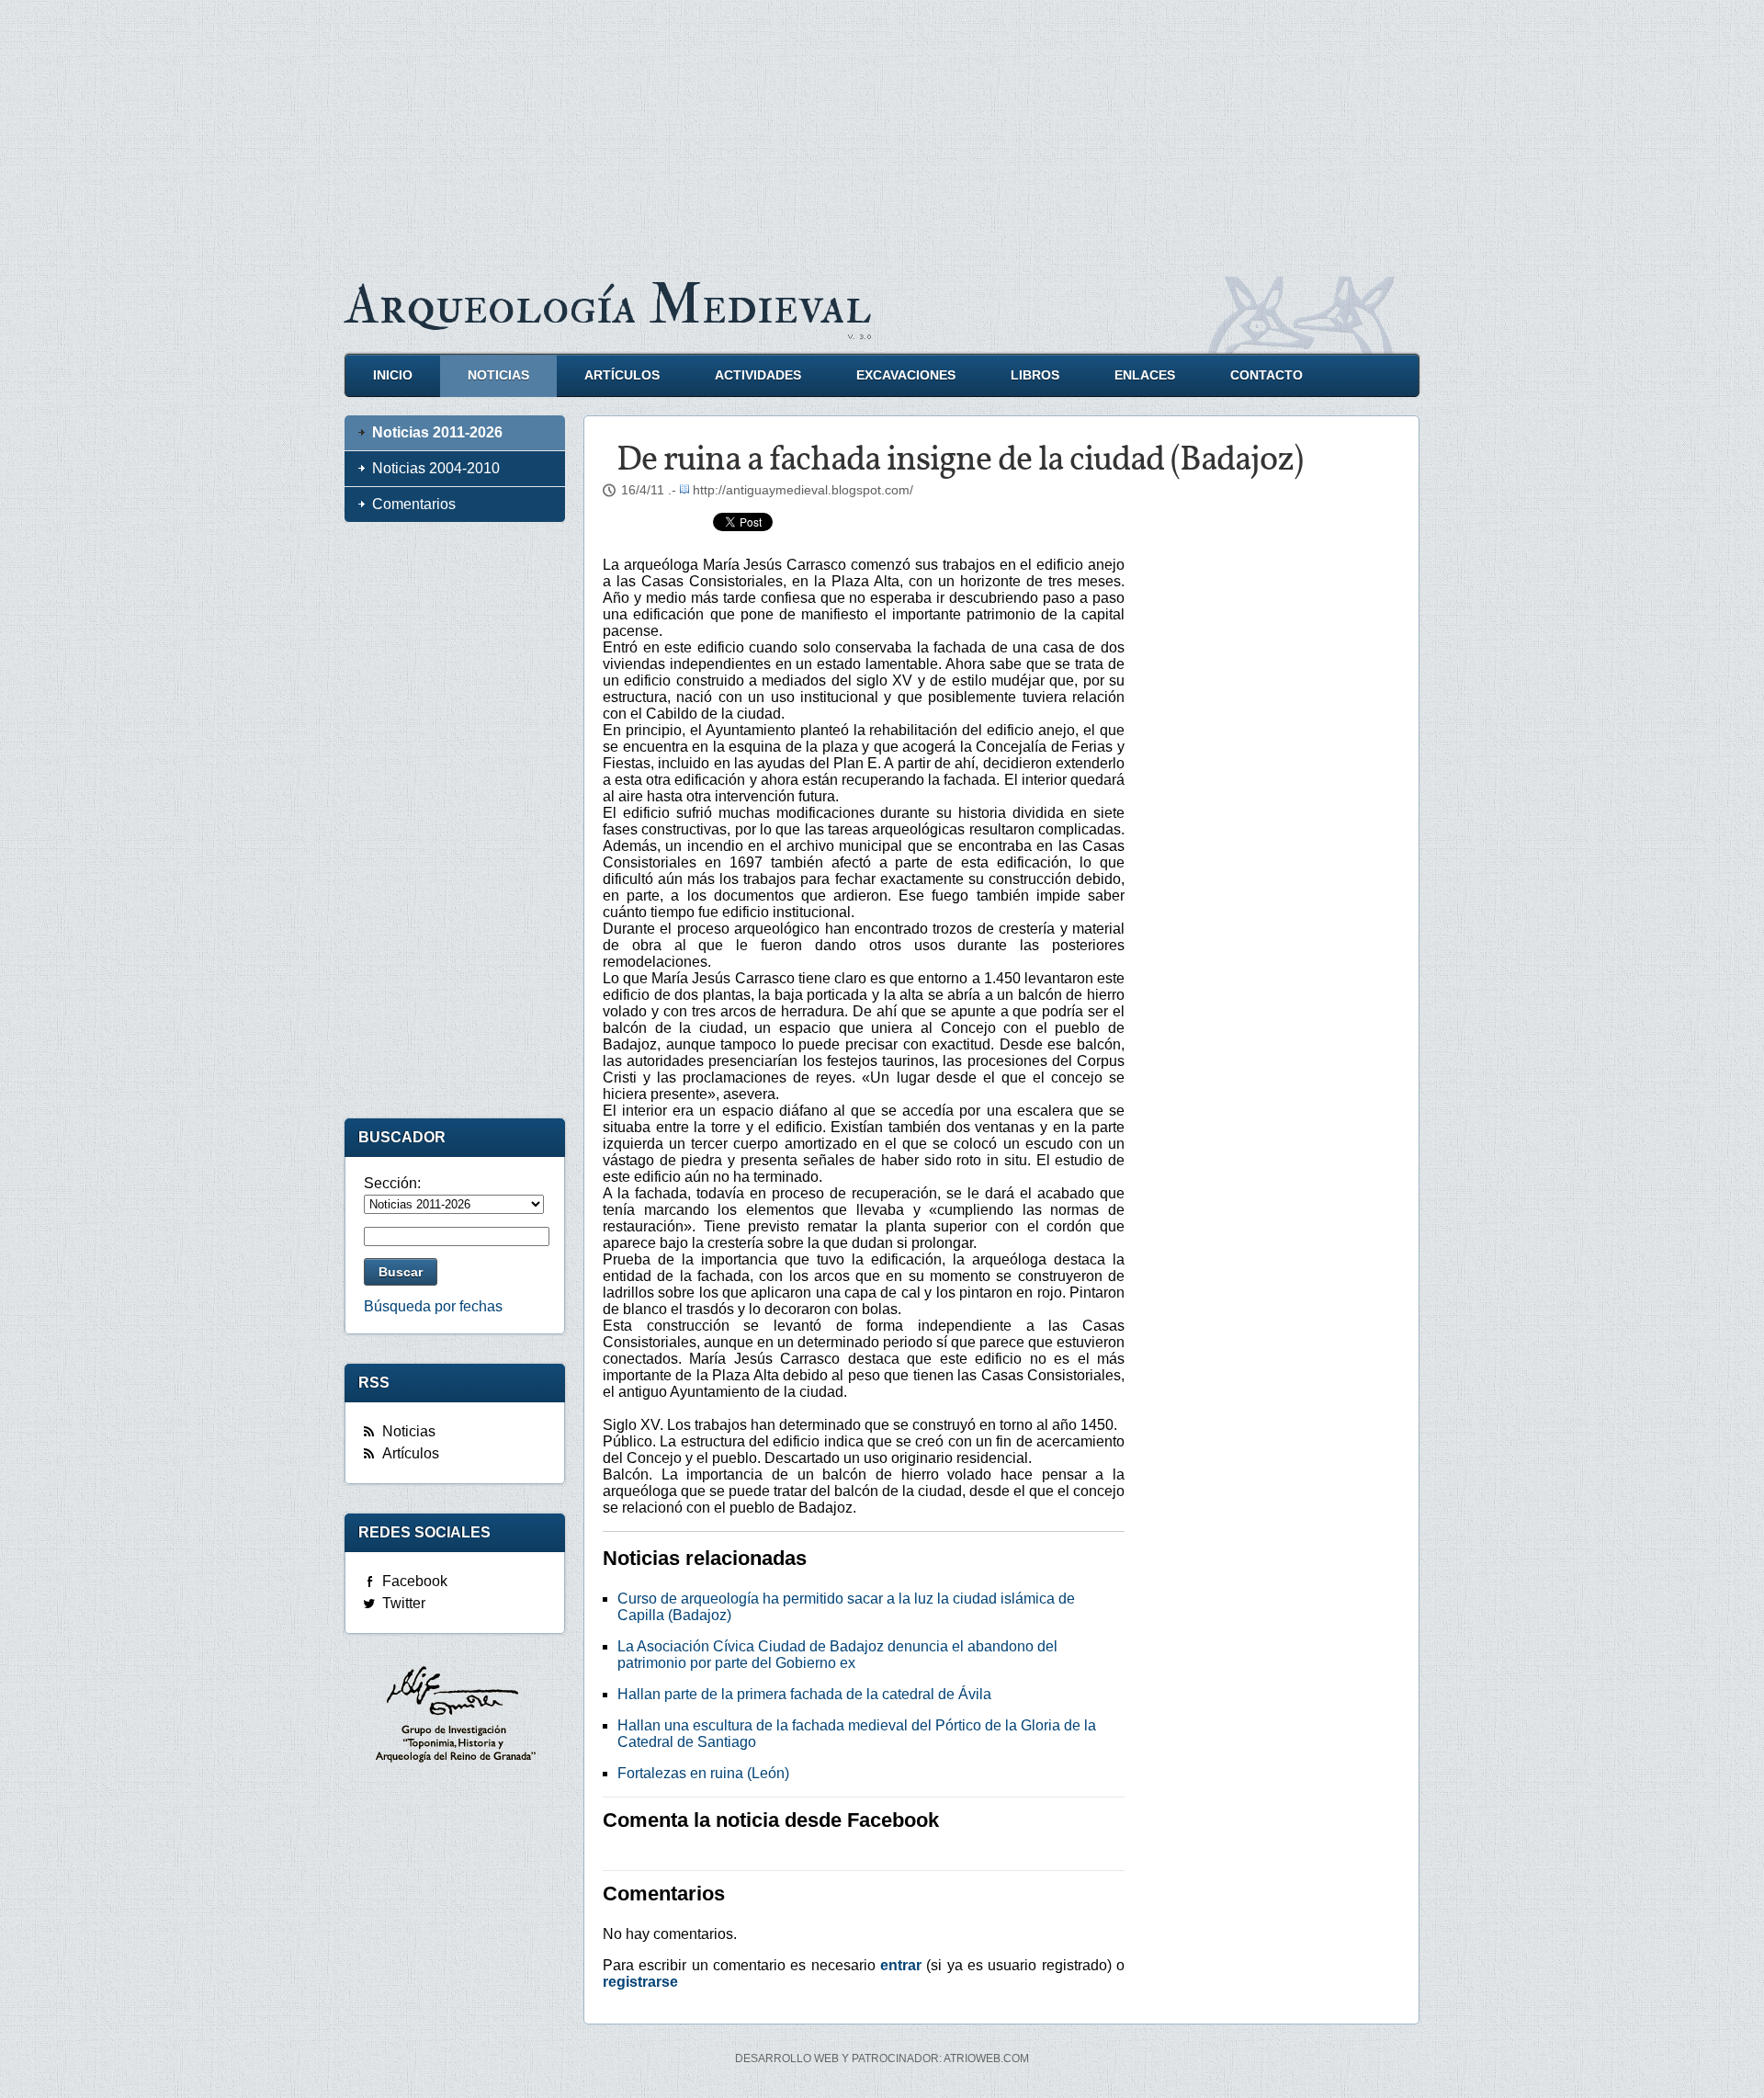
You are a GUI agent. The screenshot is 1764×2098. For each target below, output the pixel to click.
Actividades (758, 375)
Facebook (415, 1581)
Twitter (404, 1603)
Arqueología (608, 306)
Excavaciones (906, 375)
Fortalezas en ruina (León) (703, 1773)
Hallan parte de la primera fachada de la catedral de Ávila (804, 1694)
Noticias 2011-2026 (437, 432)
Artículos (622, 375)
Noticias (498, 375)
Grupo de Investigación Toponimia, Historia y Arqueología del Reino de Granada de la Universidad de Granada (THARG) (455, 1717)
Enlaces (1145, 375)
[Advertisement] (882, 129)
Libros (1035, 375)
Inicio (393, 375)
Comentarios (414, 504)
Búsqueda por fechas (433, 1306)
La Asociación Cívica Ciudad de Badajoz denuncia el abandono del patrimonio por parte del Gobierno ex (837, 1655)
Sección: (392, 1183)
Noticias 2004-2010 (436, 468)
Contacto (1266, 375)
